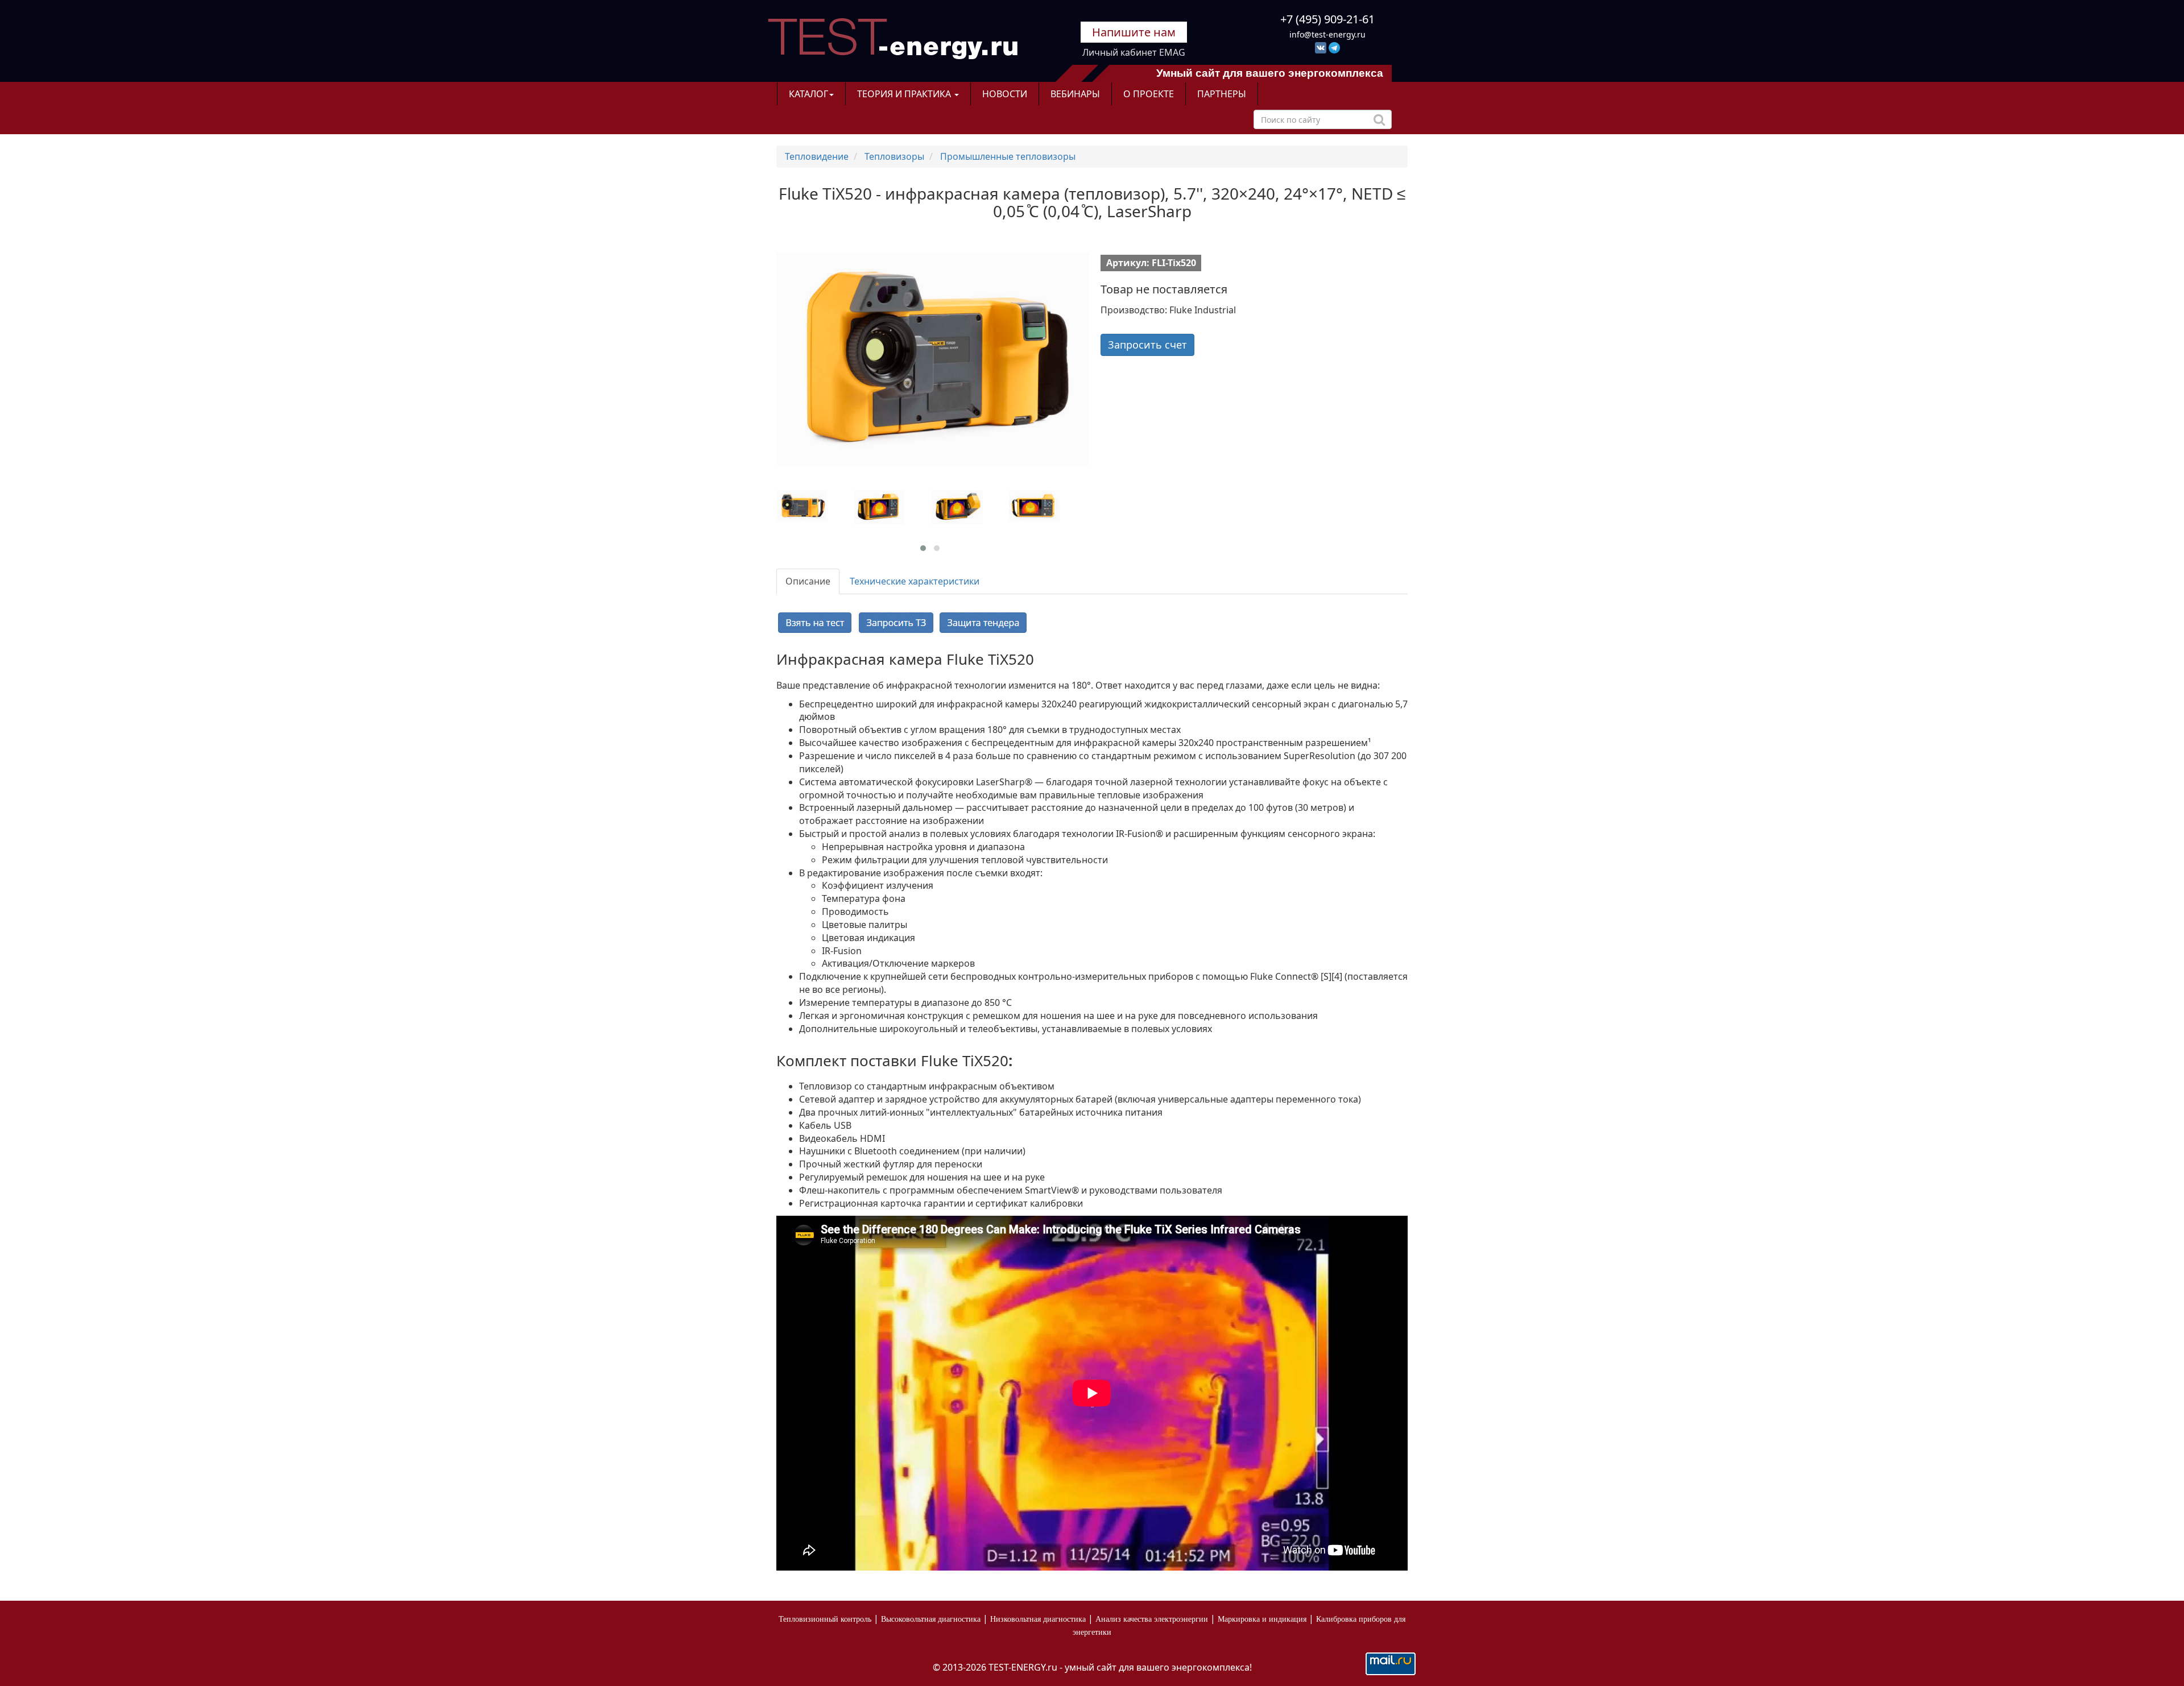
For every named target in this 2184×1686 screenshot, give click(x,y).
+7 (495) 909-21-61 (1327, 19)
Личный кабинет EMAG (1134, 52)
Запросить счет (1147, 345)
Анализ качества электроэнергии (1152, 1619)
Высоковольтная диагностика (931, 1619)
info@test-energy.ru (1327, 34)
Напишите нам (1134, 32)
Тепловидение (817, 156)
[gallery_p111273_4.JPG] (891, 507)
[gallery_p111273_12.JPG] (814, 506)
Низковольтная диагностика (1038, 1619)
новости (1005, 94)
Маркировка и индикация (1262, 1619)
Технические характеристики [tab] (915, 581)
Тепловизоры (894, 156)
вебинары (1075, 94)
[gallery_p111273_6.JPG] (1046, 506)
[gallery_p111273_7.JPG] (969, 507)
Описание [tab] (808, 581)
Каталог (808, 94)
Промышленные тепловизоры (1008, 156)
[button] (923, 548)
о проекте (1149, 94)
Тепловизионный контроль (825, 1619)
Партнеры (1222, 94)
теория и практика (905, 94)
